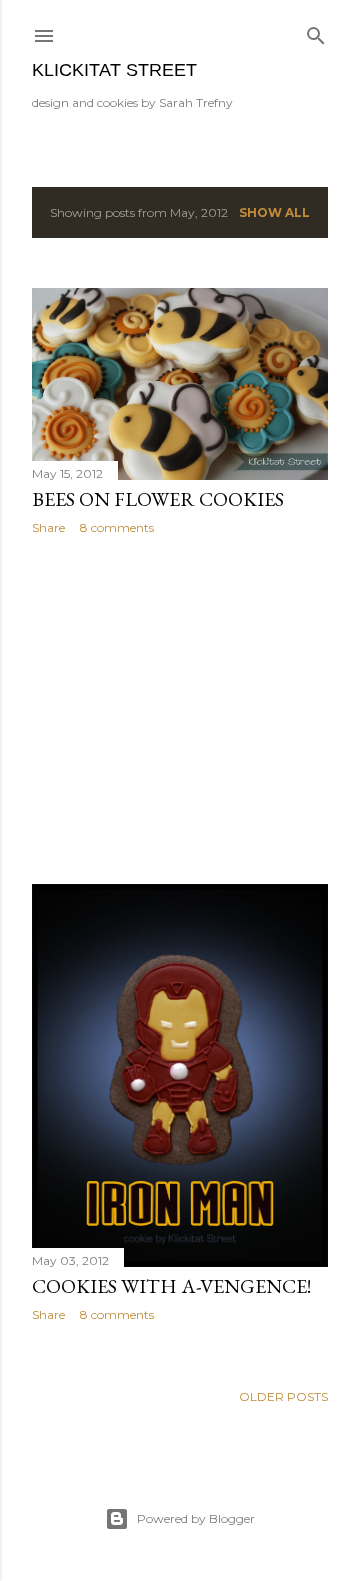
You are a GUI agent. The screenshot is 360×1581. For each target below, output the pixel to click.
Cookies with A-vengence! (171, 1286)
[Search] (316, 31)
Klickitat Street (114, 70)
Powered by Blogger (196, 1518)
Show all (274, 212)
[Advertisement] (180, 710)
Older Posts (283, 1396)
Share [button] (48, 527)
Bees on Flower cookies (158, 499)
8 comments (117, 527)
